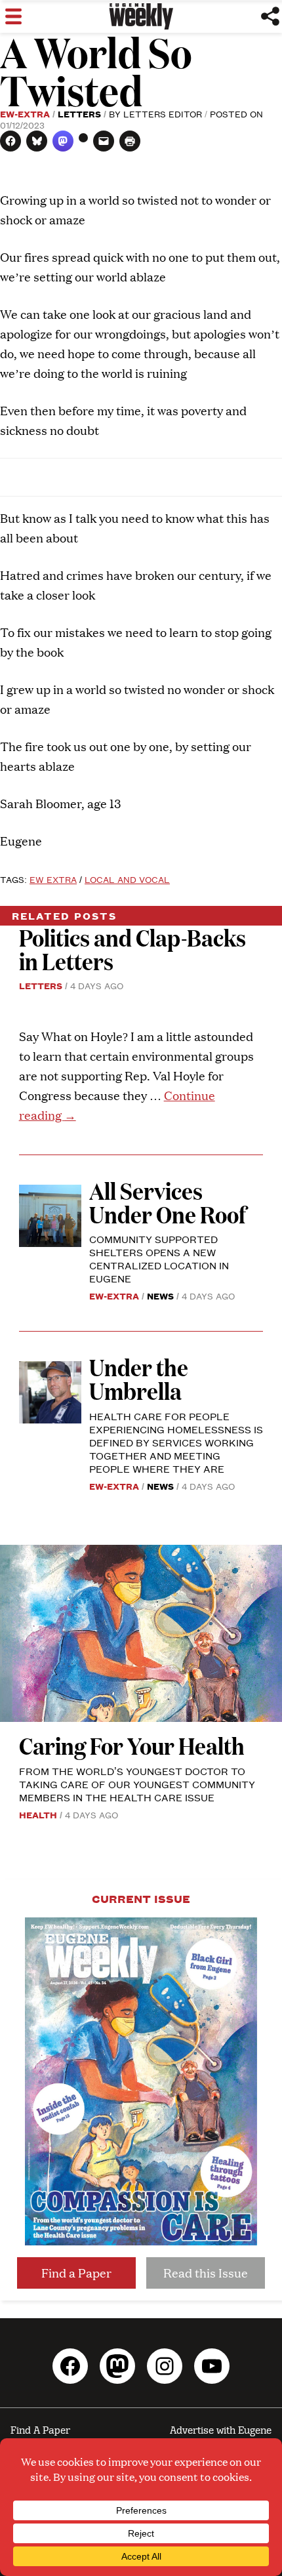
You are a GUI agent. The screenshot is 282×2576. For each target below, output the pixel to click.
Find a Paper (76, 2273)
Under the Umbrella (139, 1379)
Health (38, 1814)
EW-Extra (25, 113)
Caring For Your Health (132, 1745)
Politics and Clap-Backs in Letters (132, 949)
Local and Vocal (127, 879)
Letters (79, 113)
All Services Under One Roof (168, 1202)
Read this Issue (206, 2273)
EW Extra (53, 879)
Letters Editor (163, 113)
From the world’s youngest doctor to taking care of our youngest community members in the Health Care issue (137, 1784)
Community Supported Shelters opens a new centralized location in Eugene (159, 1258)
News (160, 1296)
